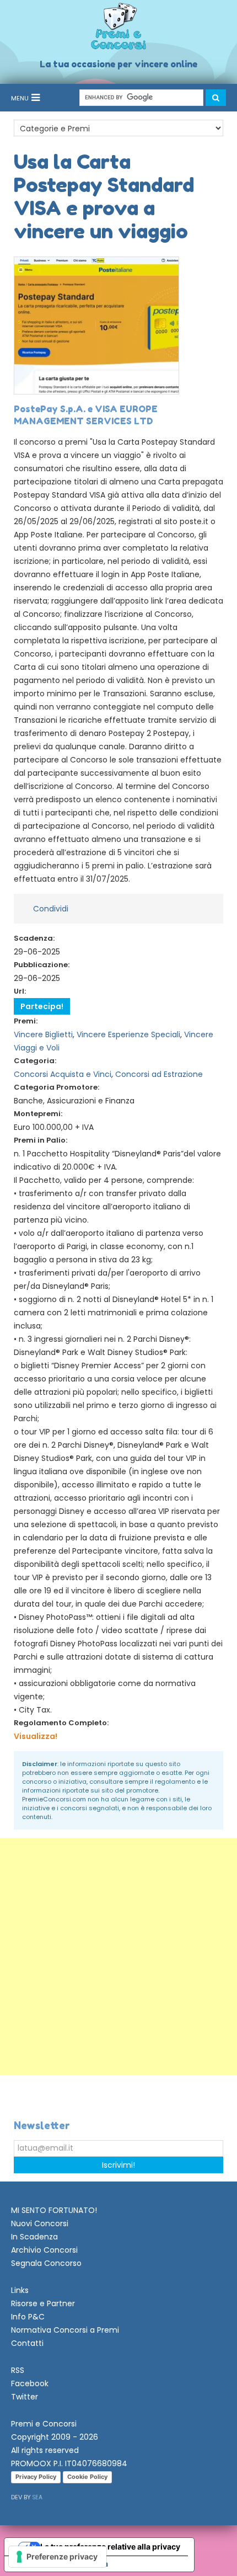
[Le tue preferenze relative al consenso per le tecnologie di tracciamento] (58, 2557)
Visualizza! (36, 1736)
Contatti (27, 2343)
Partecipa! (42, 1006)
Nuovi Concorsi (40, 2223)
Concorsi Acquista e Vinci (63, 1074)
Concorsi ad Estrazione (159, 1074)
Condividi (51, 909)
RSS (18, 2370)
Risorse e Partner (43, 2303)
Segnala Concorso (46, 2263)
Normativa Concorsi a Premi (65, 2330)
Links (20, 2290)
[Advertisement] (118, 1956)
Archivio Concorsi (44, 2250)
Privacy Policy (36, 2477)
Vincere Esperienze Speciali (128, 1034)
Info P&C (28, 2317)
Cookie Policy (87, 2477)
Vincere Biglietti (43, 1034)
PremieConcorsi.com (54, 1799)
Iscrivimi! (118, 2165)
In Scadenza (34, 2237)
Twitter (25, 2397)
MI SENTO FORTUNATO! (54, 2210)
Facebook (30, 2383)
